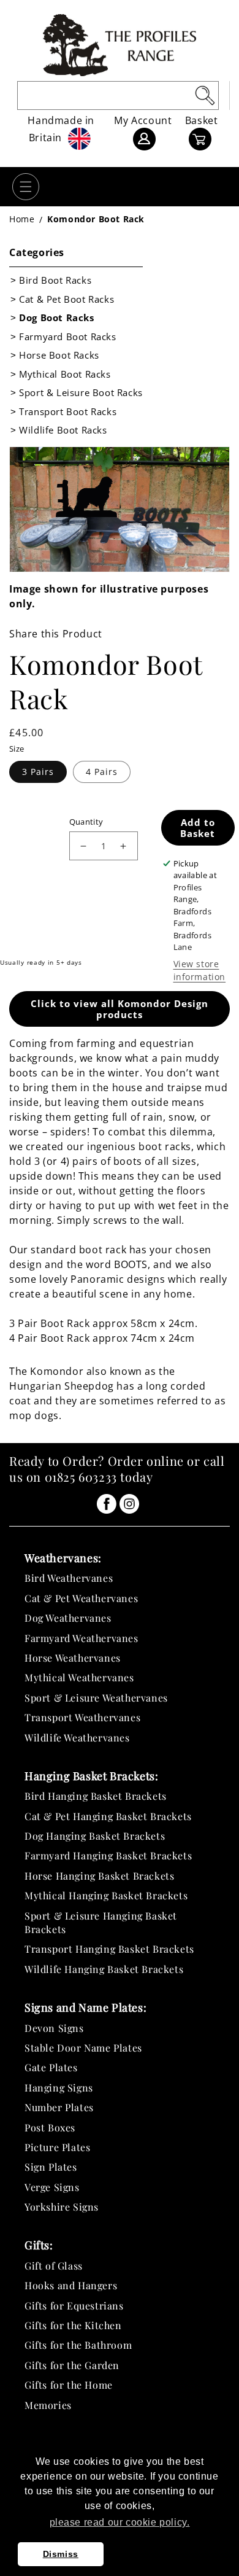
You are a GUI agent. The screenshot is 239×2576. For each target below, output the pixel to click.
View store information (200, 970)
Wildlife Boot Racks (63, 430)
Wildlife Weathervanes (77, 1737)
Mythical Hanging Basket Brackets (106, 1895)
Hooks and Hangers (71, 2285)
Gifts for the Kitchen (73, 2325)
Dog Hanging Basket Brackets (95, 1836)
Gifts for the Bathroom (78, 2345)
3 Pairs (38, 772)
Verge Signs (52, 2187)
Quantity (86, 822)
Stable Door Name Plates (83, 2048)
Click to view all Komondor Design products (120, 1009)
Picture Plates (57, 2147)
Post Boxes (50, 2127)
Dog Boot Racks (56, 317)
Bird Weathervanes (69, 1578)
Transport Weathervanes (82, 1717)
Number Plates (59, 2107)
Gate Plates (51, 2067)
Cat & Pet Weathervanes (81, 1598)
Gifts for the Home (69, 2385)
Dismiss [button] (61, 2554)
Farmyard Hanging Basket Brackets (108, 1855)
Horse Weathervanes (73, 1658)
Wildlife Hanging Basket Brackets (104, 1969)
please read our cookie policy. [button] (120, 2522)
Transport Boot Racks (68, 411)
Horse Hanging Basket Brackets (99, 1876)
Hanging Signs (59, 2088)
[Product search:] (205, 95)
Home (22, 219)
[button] (26, 187)
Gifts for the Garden (72, 2365)
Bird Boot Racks (55, 280)
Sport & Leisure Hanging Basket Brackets (101, 1922)
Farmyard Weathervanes (82, 1638)
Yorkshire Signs (62, 2207)
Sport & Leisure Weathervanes (96, 1698)
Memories (48, 2405)
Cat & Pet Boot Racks (66, 299)
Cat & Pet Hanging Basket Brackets (108, 1816)
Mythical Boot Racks (65, 374)
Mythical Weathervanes (79, 1677)
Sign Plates (51, 2167)
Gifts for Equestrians (74, 2306)
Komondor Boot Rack (96, 219)
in (107, 1504)
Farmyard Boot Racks (67, 337)
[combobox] (118, 95)
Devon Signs (54, 2028)
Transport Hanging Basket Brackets (109, 1949)
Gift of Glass (54, 2266)
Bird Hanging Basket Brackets (96, 1796)
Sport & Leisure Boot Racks (81, 392)
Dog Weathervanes (68, 1618)
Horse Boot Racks (59, 355)
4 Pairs (102, 772)
